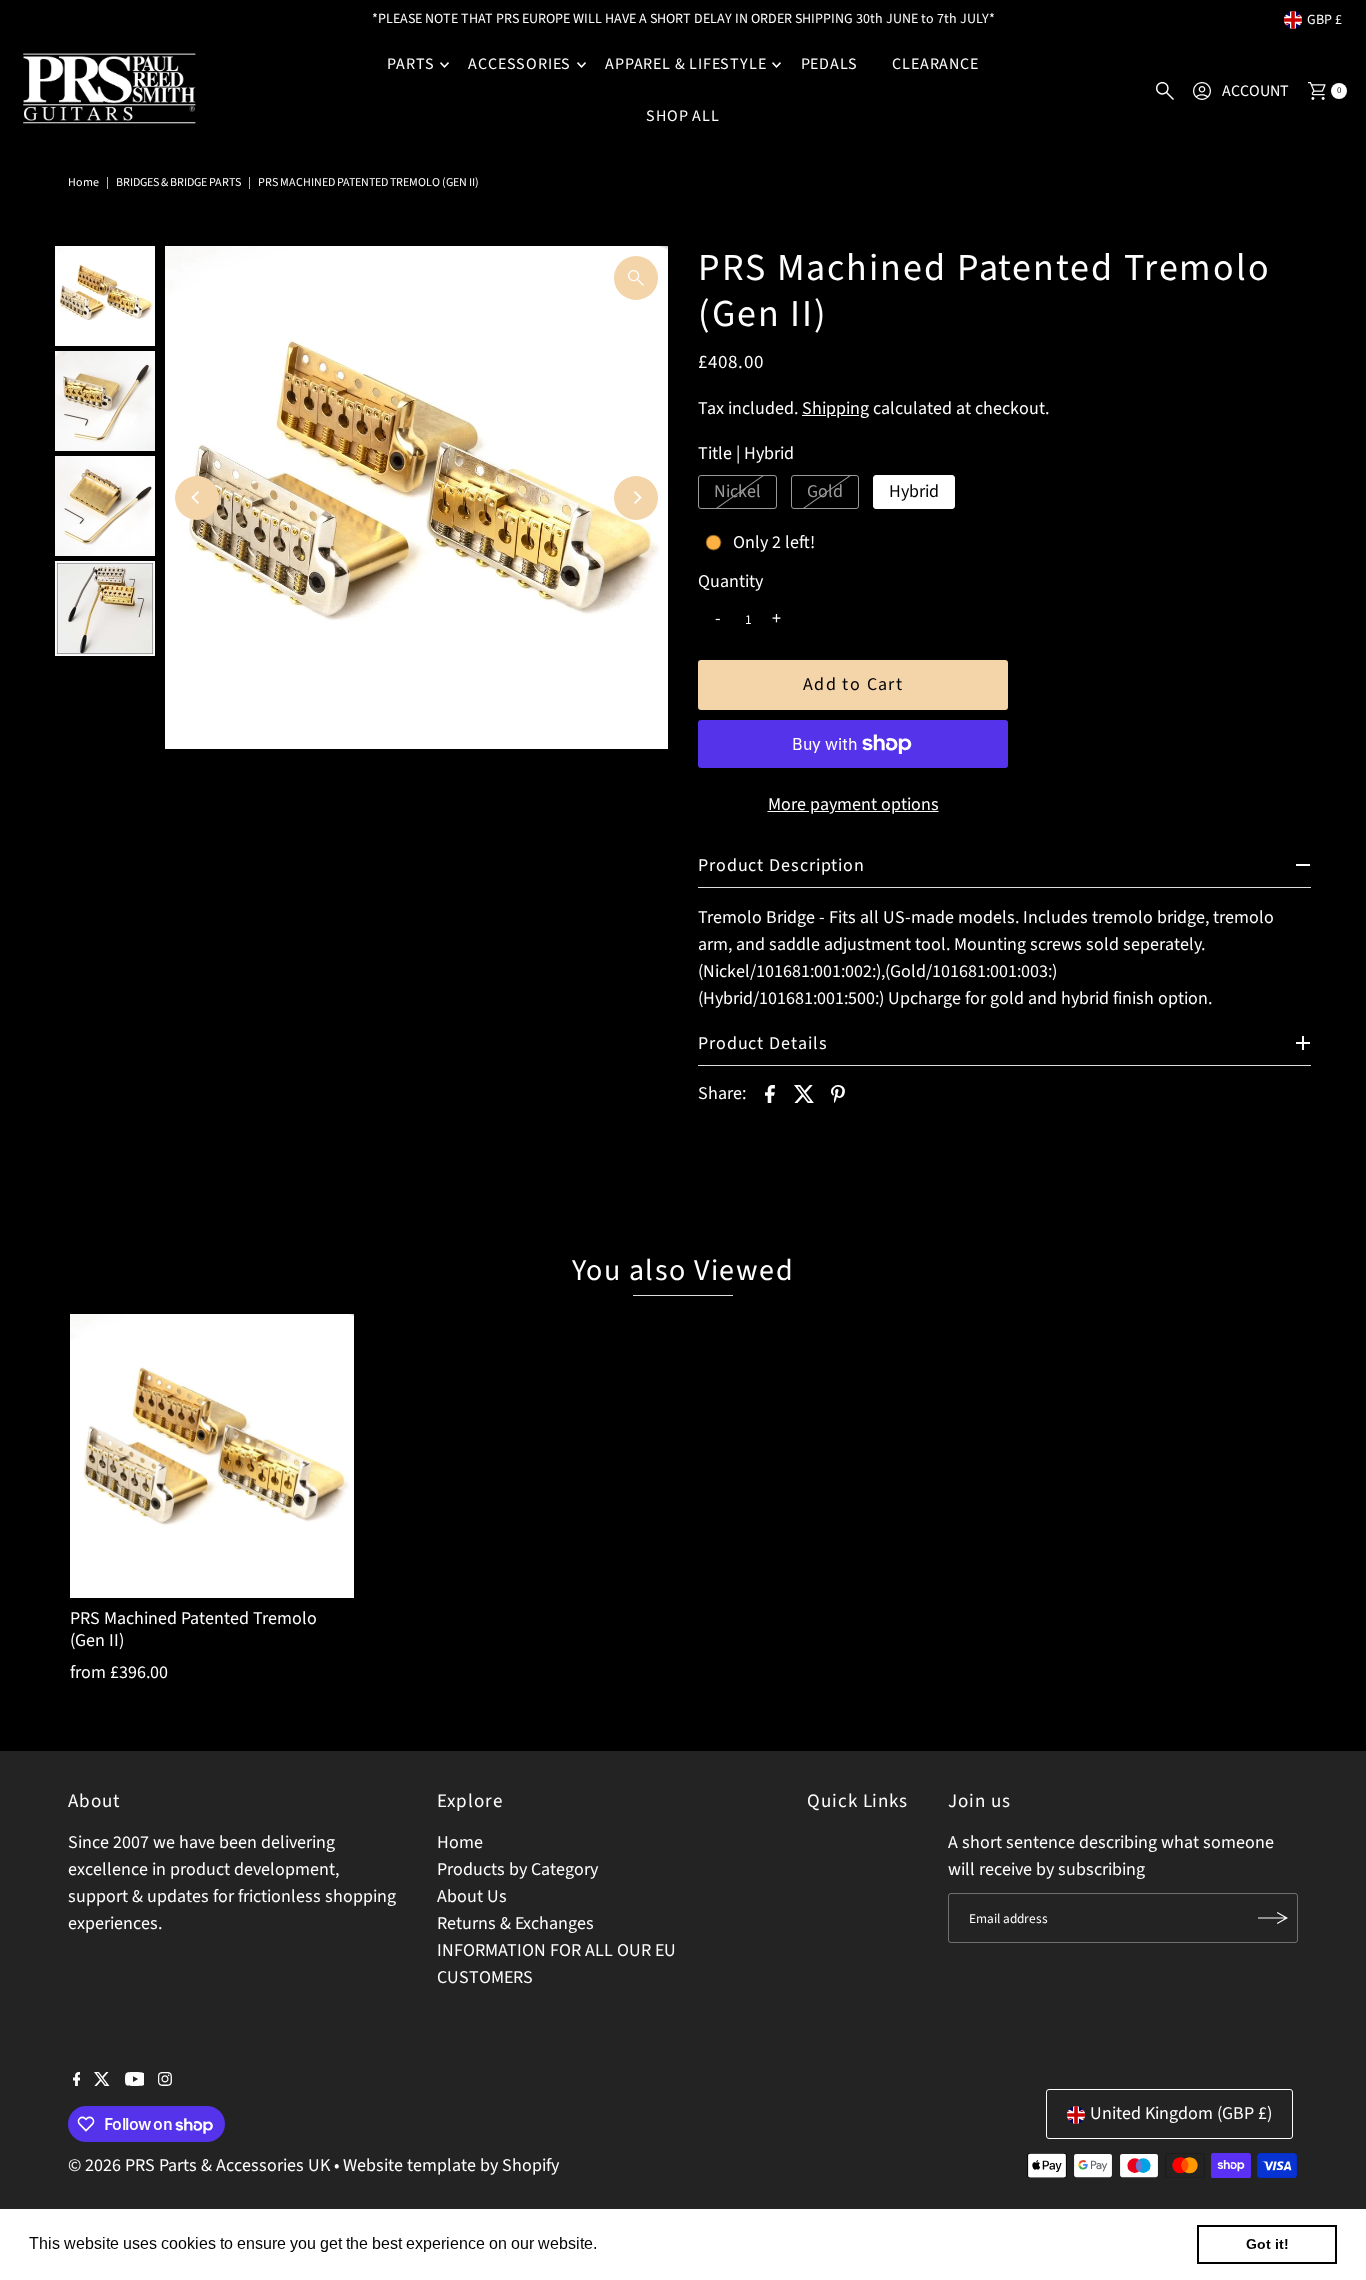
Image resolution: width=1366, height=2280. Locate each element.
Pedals (830, 64)
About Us (472, 1896)
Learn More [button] (644, 2243)
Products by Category (517, 1869)
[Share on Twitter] (804, 1093)
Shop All (682, 116)
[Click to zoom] (636, 278)
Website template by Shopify (451, 2165)
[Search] (1165, 91)
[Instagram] (165, 2081)
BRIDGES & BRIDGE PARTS (178, 182)
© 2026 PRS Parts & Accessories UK (199, 2165)
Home (83, 182)
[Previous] (197, 498)
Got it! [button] (1267, 2244)
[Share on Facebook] (770, 1093)
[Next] (636, 498)
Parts (410, 64)
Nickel (737, 491)
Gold (825, 491)
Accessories (519, 64)
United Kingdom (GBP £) (1181, 2114)
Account (1255, 91)
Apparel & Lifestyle (685, 64)
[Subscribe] (1273, 1918)
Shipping (835, 408)
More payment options (853, 804)
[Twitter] (102, 2081)
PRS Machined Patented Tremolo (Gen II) (193, 1629)
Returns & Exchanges (515, 1923)
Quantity (730, 582)
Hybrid (914, 491)
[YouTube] (135, 2081)
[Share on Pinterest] (838, 1093)
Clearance (935, 64)
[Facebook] (77, 2081)
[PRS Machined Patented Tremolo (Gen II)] (212, 1456)
